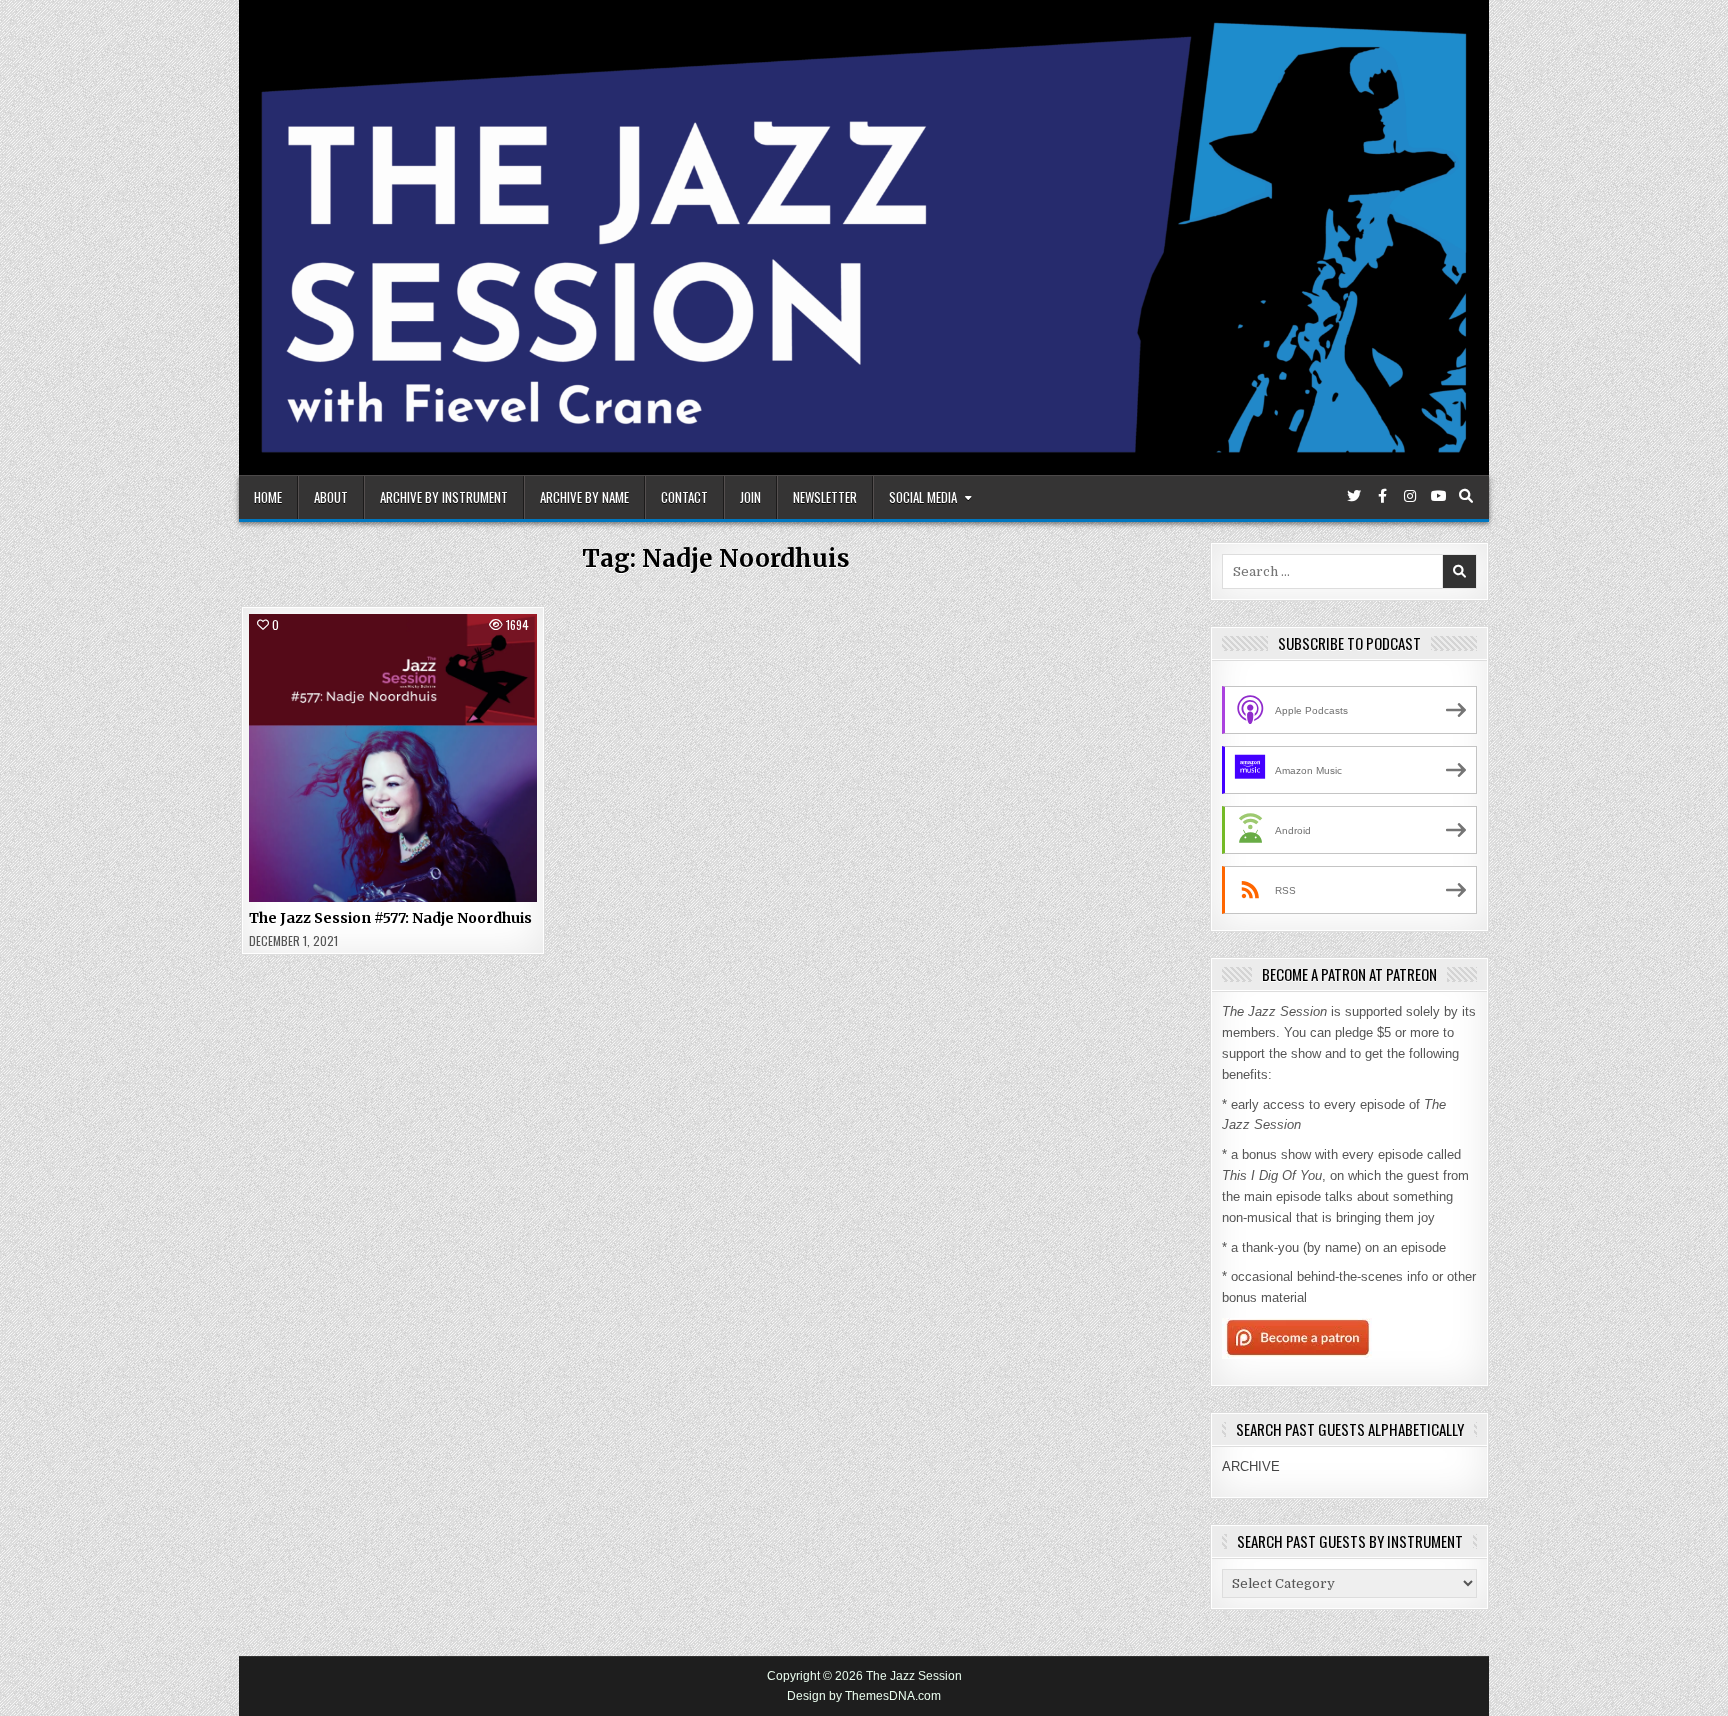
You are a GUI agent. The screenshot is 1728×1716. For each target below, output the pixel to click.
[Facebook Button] (1382, 496)
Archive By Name (584, 497)
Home (268, 497)
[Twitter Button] (1354, 496)
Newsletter (825, 497)
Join (750, 497)
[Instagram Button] (1410, 496)
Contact (684, 497)
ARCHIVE (1251, 1466)
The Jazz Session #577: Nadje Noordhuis (390, 918)
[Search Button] (1466, 496)
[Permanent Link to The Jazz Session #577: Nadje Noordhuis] (393, 758)
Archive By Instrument (444, 497)
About (331, 497)
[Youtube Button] (1438, 496)
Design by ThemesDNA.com (864, 1696)
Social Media (923, 497)
